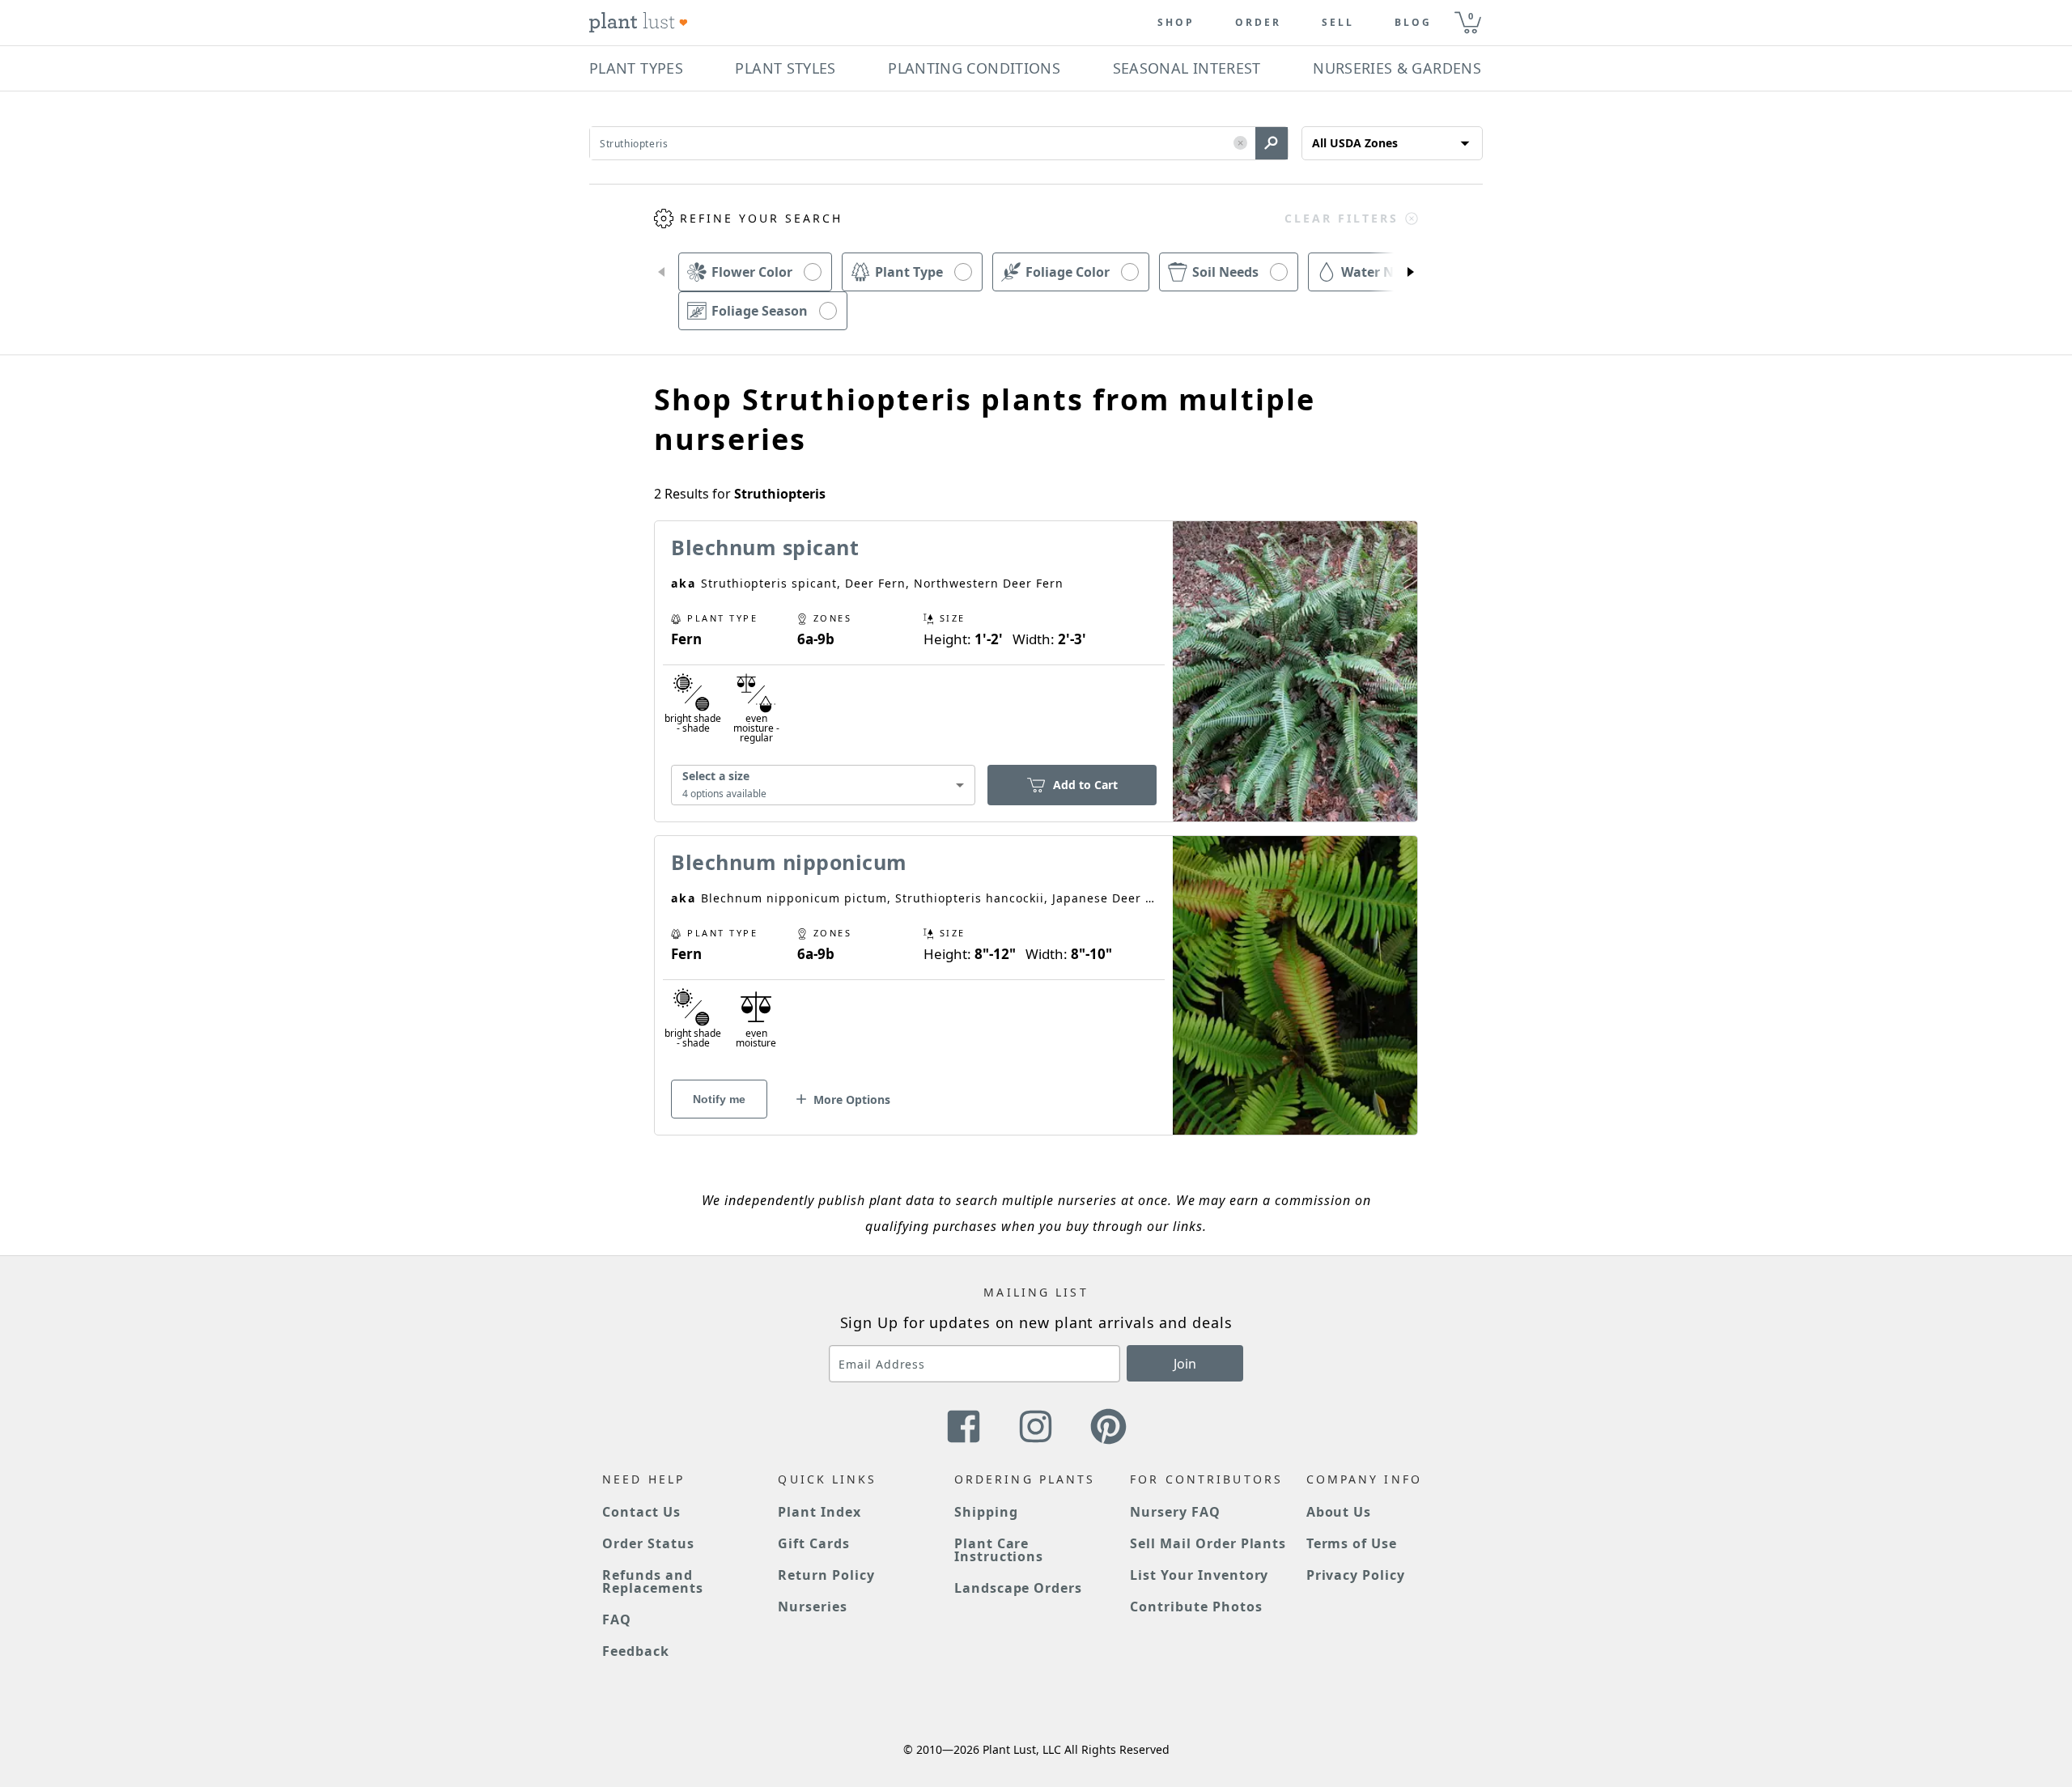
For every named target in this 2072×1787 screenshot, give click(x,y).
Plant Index (819, 1512)
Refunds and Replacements (653, 1581)
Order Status (648, 1543)
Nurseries (813, 1607)
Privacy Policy (1356, 1575)
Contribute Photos (1196, 1607)
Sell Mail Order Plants (1208, 1543)
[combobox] (823, 785)
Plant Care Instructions (999, 1550)
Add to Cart (1085, 785)
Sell (1338, 23)
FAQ (617, 1619)
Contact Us (641, 1512)
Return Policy (826, 1575)
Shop (1176, 23)
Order (1258, 23)
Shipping (986, 1512)
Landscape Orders (1018, 1588)
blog (1413, 23)
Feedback (636, 1651)
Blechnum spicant (765, 547)
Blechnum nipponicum (789, 862)
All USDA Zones (1355, 143)
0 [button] (1471, 16)
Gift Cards (814, 1543)
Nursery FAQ (1175, 1512)
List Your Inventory (1199, 1575)
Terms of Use (1352, 1543)
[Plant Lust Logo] (639, 23)
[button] (1240, 144)
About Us (1339, 1512)
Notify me (719, 1099)
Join (1185, 1364)
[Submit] (1272, 143)
